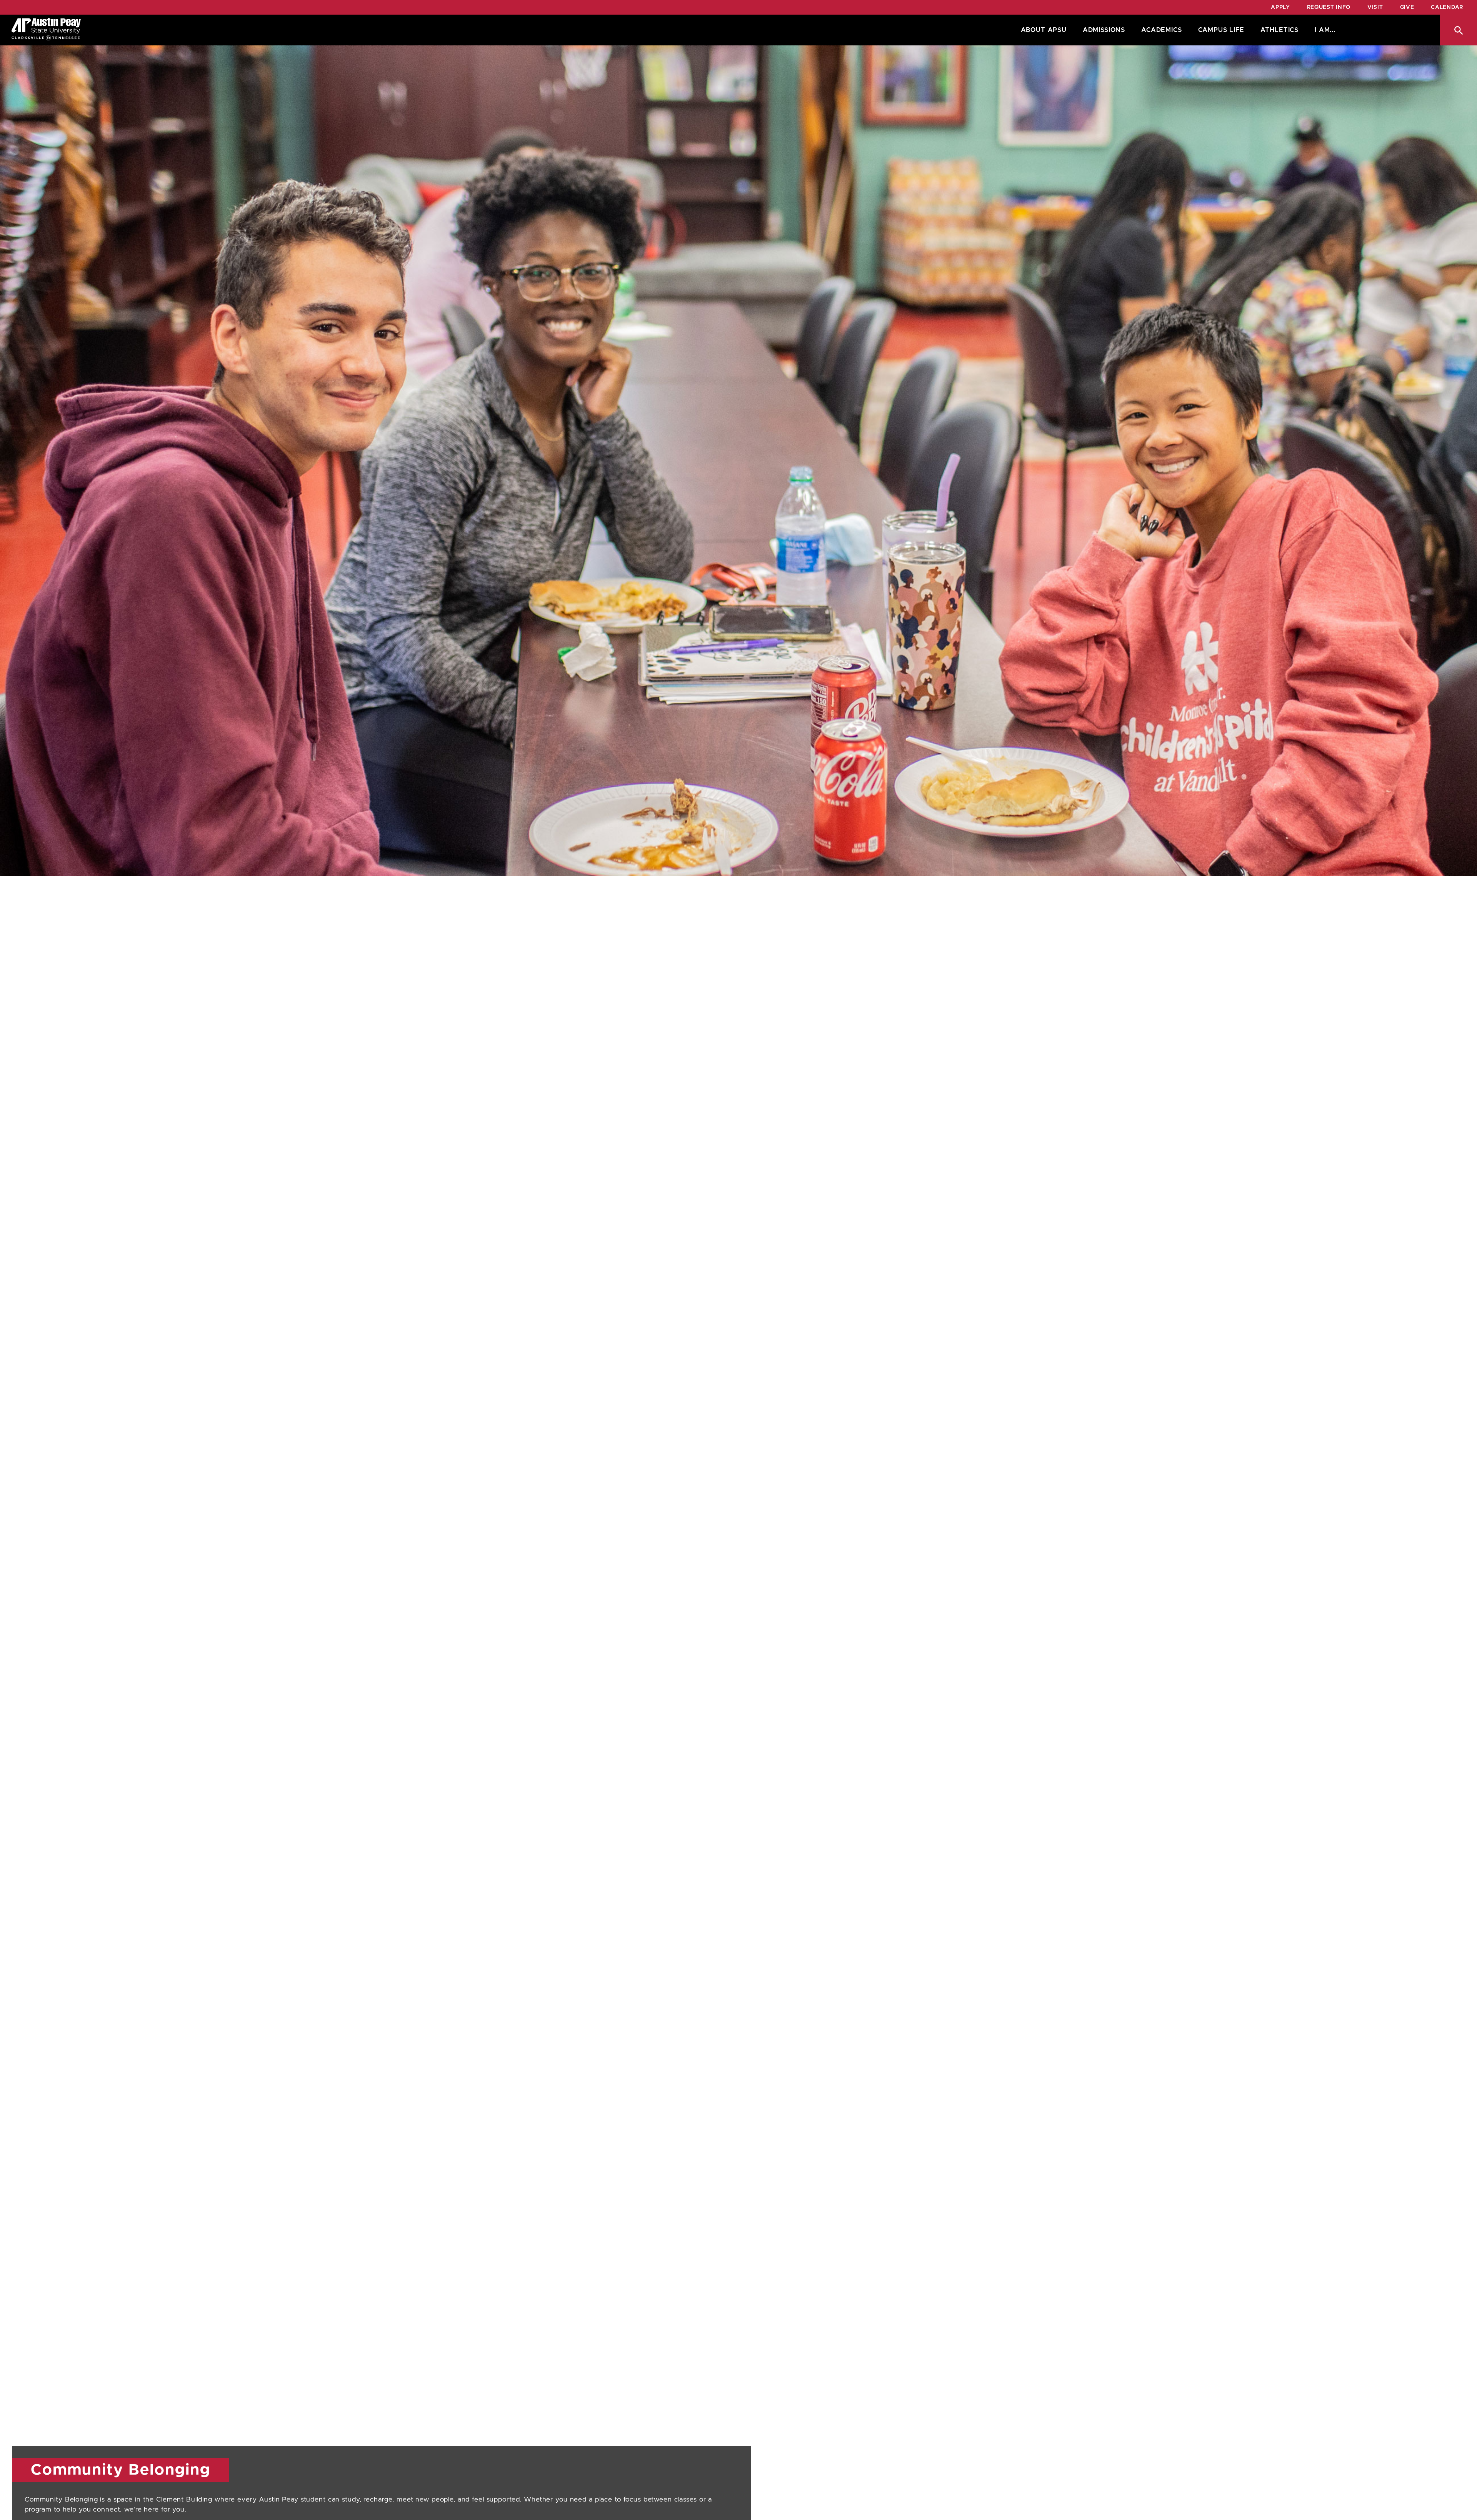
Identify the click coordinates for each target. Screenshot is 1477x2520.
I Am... (1325, 30)
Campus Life (1221, 30)
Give (1407, 7)
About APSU (1044, 30)
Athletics (1279, 30)
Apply (1280, 7)
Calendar (1447, 7)
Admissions (1104, 30)
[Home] (46, 30)
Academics (1161, 30)
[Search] (1459, 30)
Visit (1375, 7)
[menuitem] (1042, 30)
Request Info (1329, 7)
